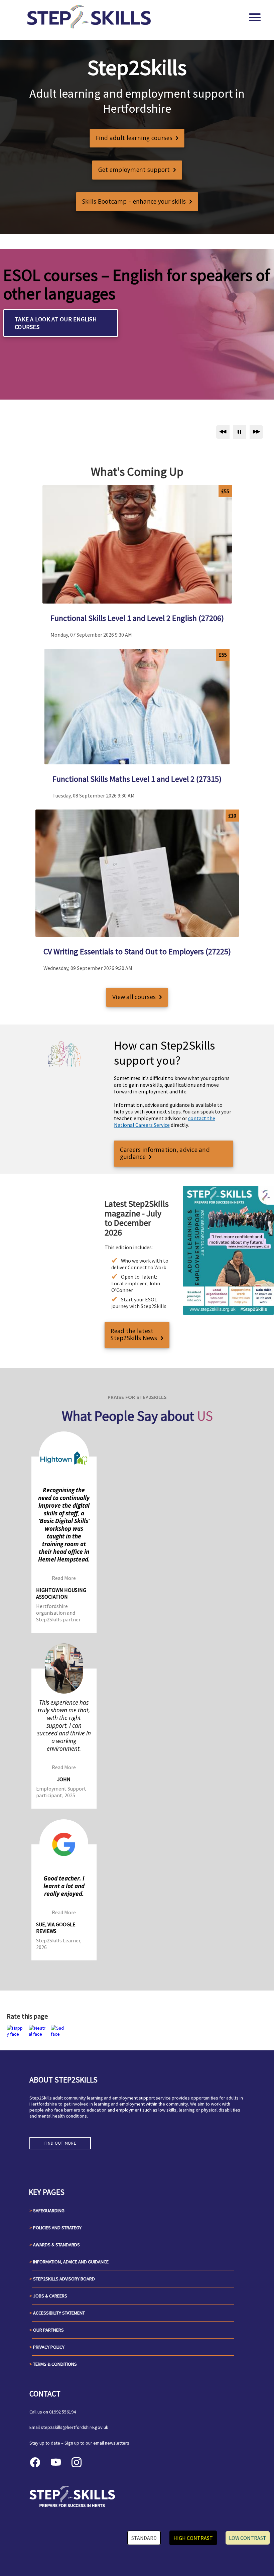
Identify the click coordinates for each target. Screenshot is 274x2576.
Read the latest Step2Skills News (134, 1334)
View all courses (134, 997)
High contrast (193, 2538)
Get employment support (134, 170)
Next (256, 432)
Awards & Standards (56, 2245)
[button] (17, 2031)
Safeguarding (49, 2211)
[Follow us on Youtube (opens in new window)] (56, 2462)
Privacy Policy (49, 2347)
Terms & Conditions (55, 2364)
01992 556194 (62, 2412)
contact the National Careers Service (165, 1121)
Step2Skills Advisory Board (64, 2279)
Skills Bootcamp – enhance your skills (134, 201)
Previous (223, 432)
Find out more (60, 2143)
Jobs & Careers (50, 2296)
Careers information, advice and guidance (165, 1153)
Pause (240, 432)
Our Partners (48, 2330)
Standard (144, 2538)
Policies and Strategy (57, 2228)
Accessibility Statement (59, 2313)
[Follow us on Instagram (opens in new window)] (77, 2462)
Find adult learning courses (134, 138)
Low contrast (248, 2538)
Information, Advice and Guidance (71, 2262)
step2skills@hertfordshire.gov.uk (75, 2427)
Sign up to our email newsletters (97, 2443)
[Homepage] (90, 17)
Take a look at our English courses (56, 323)
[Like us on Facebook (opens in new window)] (35, 2462)
